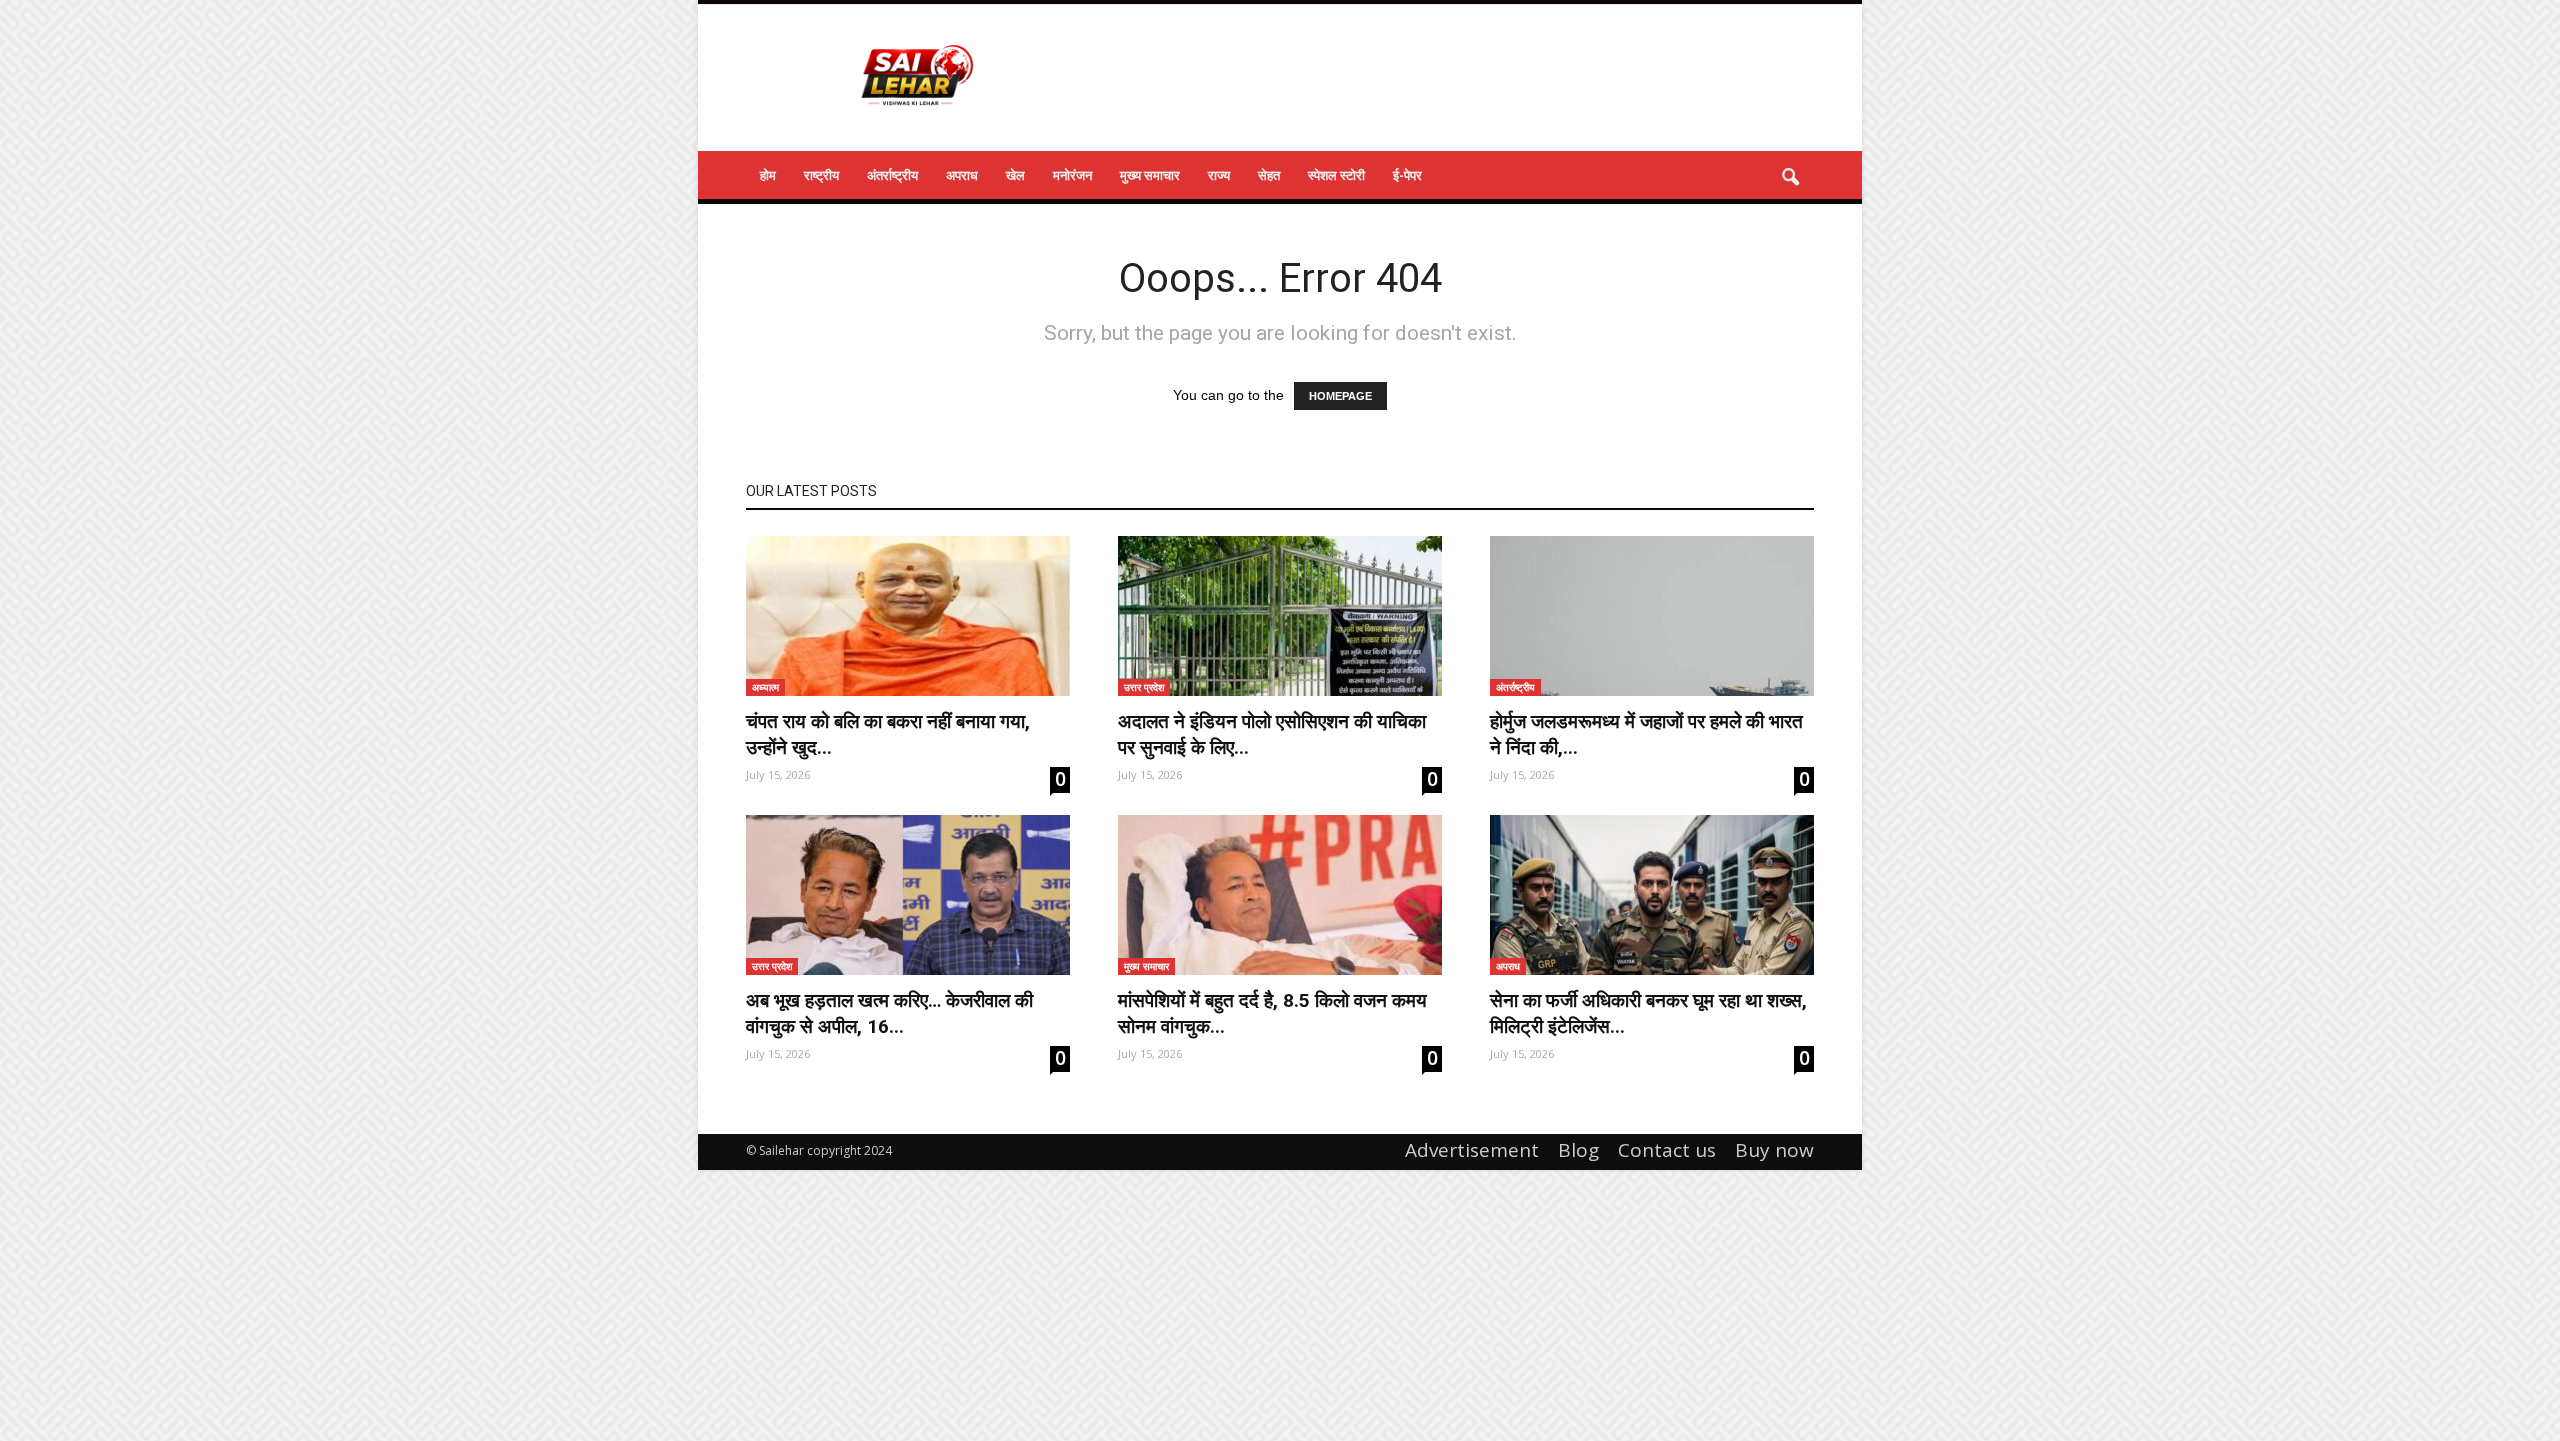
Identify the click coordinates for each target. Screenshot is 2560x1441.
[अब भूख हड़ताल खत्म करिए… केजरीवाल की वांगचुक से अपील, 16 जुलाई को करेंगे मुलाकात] (908, 895)
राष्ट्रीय (821, 175)
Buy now (1774, 1150)
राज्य (1219, 175)
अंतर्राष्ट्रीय (892, 175)
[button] (1790, 178)
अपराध (962, 175)
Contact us (1667, 1150)
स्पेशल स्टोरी (1336, 175)
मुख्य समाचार (1150, 175)
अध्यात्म (765, 687)
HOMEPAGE (1340, 396)
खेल (1015, 175)
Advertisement (1472, 1150)
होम (768, 175)
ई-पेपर (1407, 175)
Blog (1578, 1150)
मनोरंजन (1072, 175)
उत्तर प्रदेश (1144, 687)
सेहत (1269, 175)
